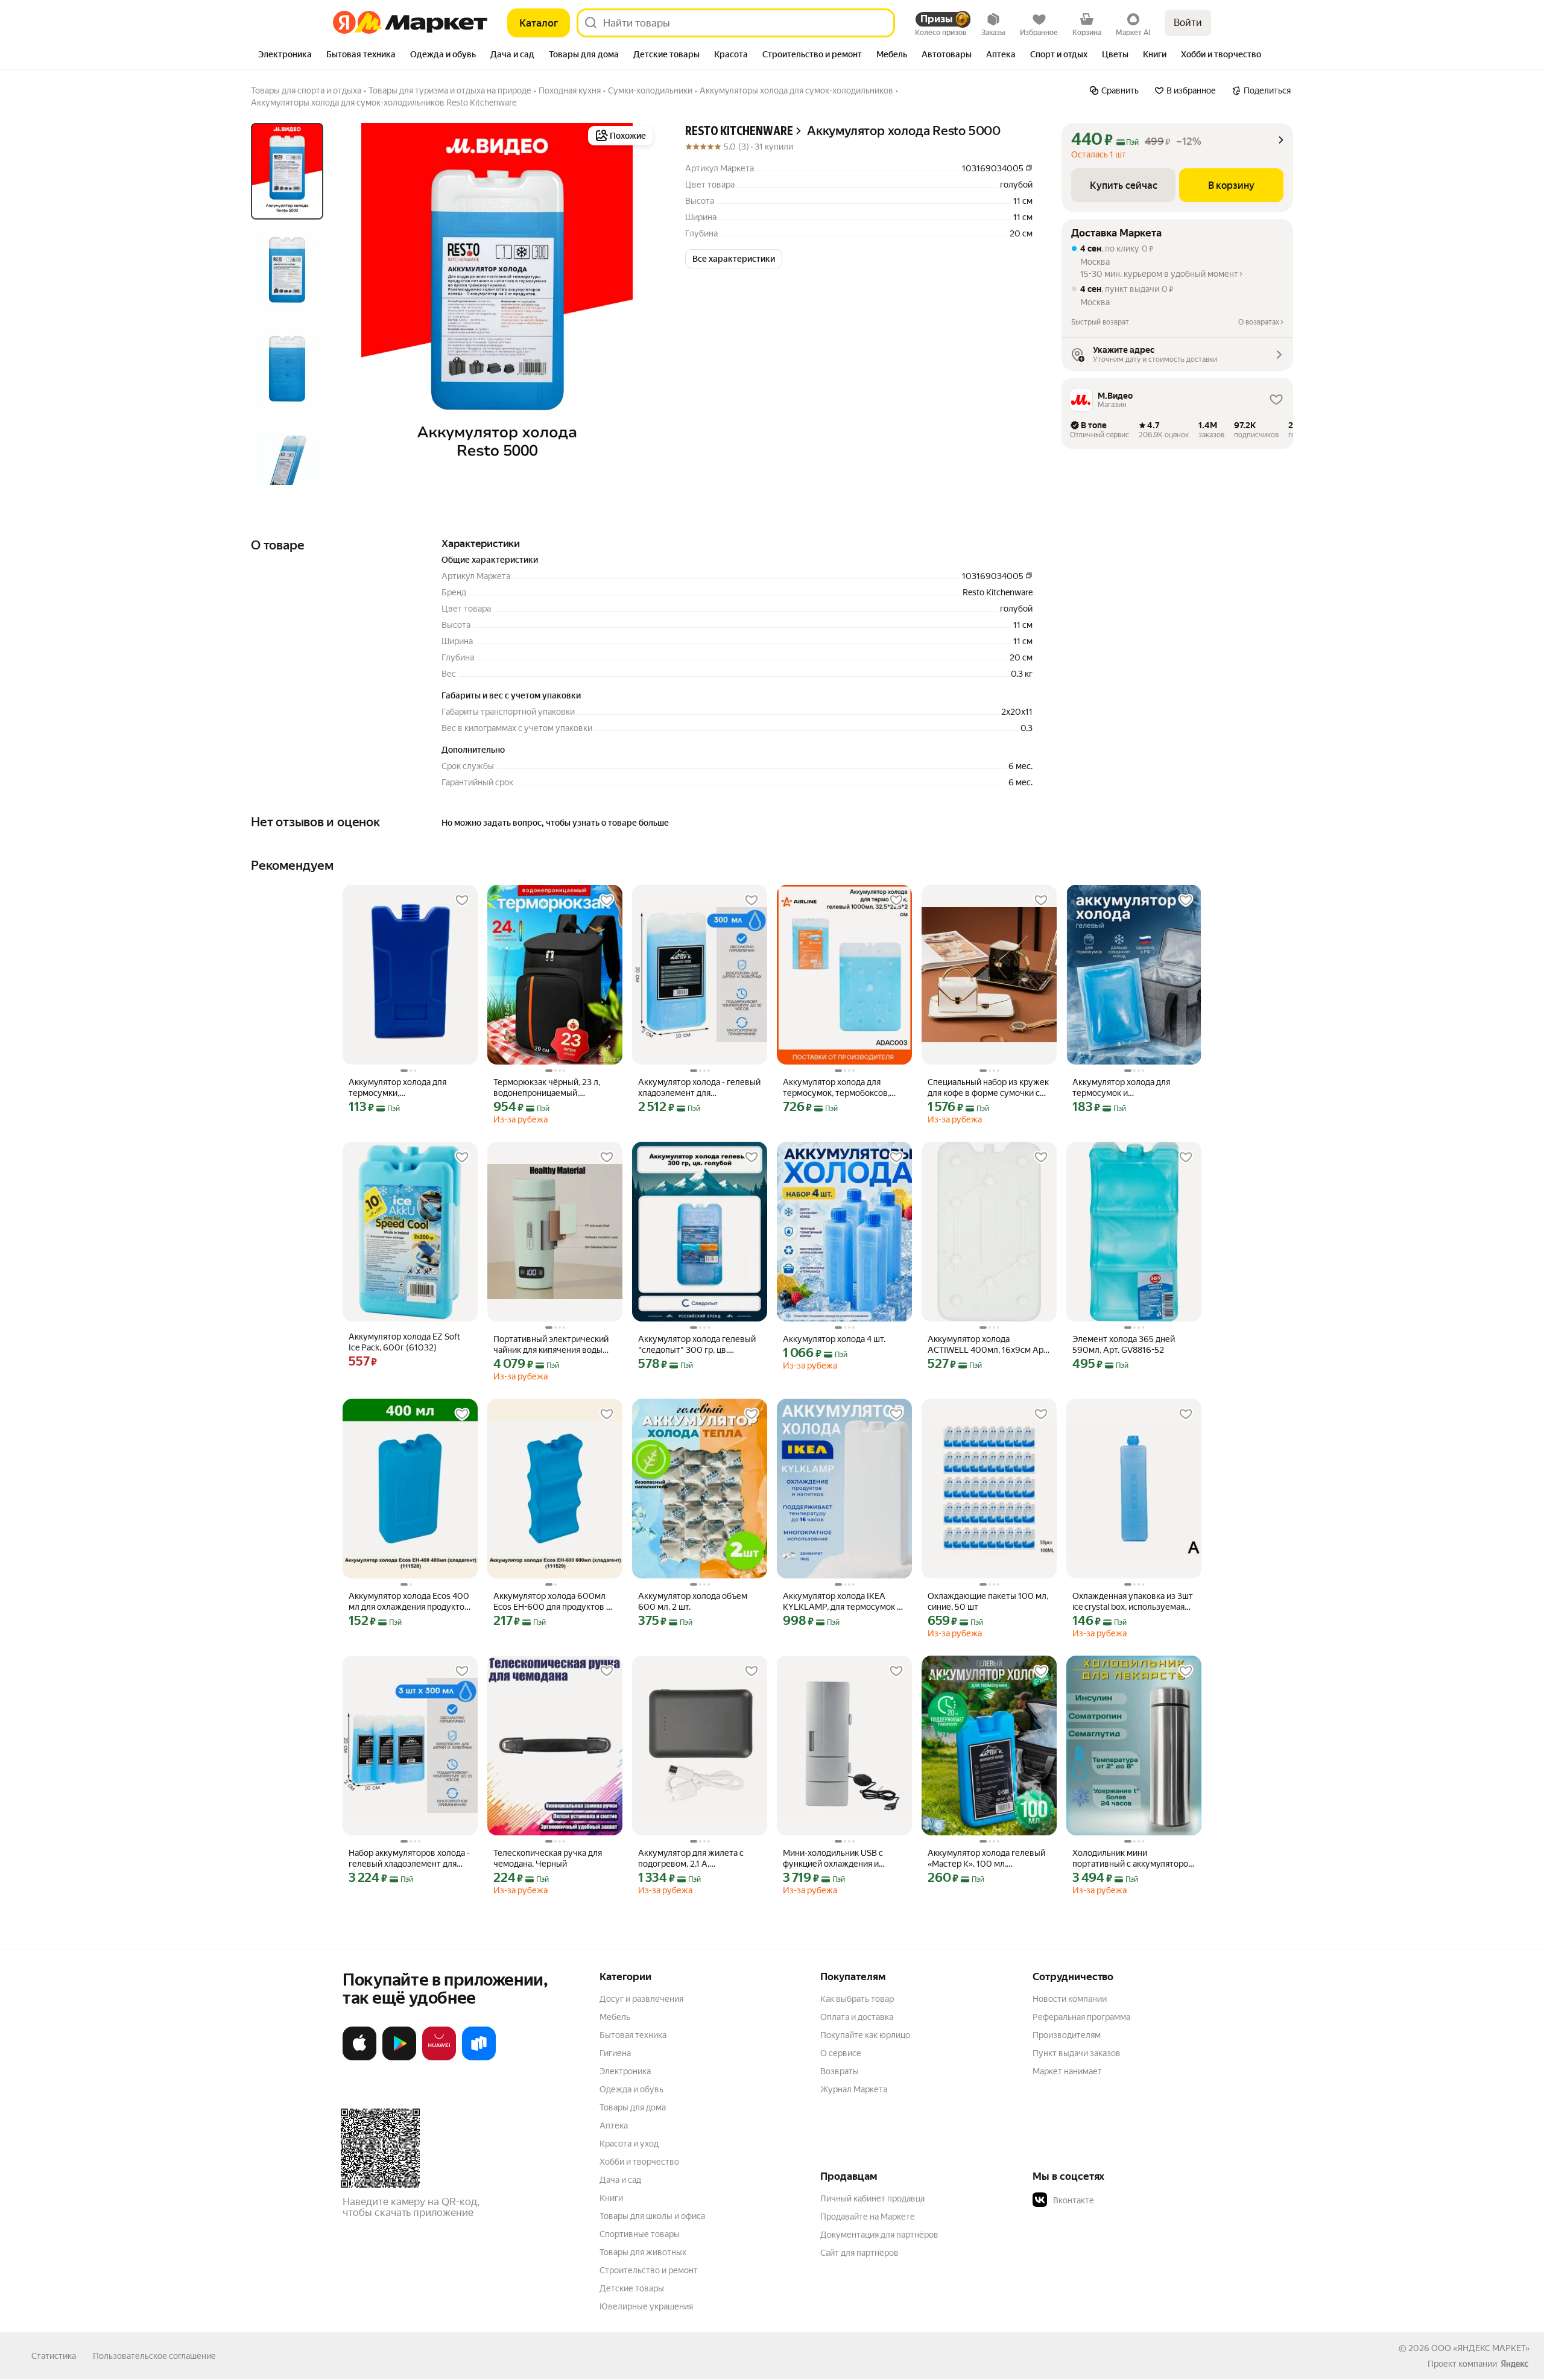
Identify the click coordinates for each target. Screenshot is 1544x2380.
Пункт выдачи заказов (1077, 2053)
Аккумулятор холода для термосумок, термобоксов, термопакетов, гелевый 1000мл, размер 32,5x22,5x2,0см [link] (836, 1088)
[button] (734, 259)
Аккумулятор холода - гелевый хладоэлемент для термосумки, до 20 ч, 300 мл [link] (699, 1088)
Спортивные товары (640, 2234)
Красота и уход (629, 2144)
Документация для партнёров (879, 2235)
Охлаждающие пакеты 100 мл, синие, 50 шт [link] (988, 1601)
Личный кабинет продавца (872, 2198)
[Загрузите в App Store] (359, 2058)
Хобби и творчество (639, 2162)
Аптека (614, 2125)
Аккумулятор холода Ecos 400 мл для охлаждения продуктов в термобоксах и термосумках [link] (409, 1602)
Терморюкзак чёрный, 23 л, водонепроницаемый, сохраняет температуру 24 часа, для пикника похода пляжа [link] (547, 1088)
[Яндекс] (1514, 2364)
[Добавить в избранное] (462, 900)
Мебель (615, 2017)
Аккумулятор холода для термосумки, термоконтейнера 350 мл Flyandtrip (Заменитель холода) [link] (410, 1088)
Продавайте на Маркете (868, 2217)
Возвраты (840, 2071)
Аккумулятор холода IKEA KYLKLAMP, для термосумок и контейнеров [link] (842, 1602)
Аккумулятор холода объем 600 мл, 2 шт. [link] (693, 1601)
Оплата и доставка (857, 2017)
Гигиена (615, 2053)
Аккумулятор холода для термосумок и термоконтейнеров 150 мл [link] (1125, 1088)
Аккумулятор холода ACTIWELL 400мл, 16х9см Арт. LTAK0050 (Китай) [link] (988, 1345)
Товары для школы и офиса (652, 2216)
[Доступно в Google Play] (399, 2058)
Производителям (1067, 2035)
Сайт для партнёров (859, 2253)
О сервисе (841, 2053)
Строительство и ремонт (649, 2270)
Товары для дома (633, 2107)
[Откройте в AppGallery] (439, 2058)
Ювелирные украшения (646, 2306)
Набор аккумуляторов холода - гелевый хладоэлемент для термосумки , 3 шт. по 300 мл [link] (409, 1859)
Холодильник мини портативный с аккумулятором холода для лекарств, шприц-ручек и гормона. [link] (1133, 1859)
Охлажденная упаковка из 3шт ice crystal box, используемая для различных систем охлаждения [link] (1133, 1602)
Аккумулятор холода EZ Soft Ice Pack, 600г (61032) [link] (404, 1342)
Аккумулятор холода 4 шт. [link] (834, 1339)
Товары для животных (643, 2252)
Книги (611, 2198)
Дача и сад (620, 2180)
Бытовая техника (633, 2035)
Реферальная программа (1081, 2017)
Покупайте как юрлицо (865, 2035)
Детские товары (632, 2288)
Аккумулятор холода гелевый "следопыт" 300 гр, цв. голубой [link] (697, 1345)
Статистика (54, 2356)
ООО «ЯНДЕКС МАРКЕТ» (1480, 2348)
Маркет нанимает (1067, 2071)
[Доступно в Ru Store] (479, 2058)
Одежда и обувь (631, 2089)
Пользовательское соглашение (154, 2356)
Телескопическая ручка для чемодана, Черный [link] (548, 1858)
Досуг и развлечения (641, 1999)
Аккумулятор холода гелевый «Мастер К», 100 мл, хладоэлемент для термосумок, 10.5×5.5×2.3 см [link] (986, 1859)
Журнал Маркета (854, 2089)
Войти (1188, 23)
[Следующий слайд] (637, 304)
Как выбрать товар (857, 1999)
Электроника (625, 2071)
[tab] (285, 55)
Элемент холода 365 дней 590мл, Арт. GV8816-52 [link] (1124, 1344)
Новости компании (1070, 1999)
